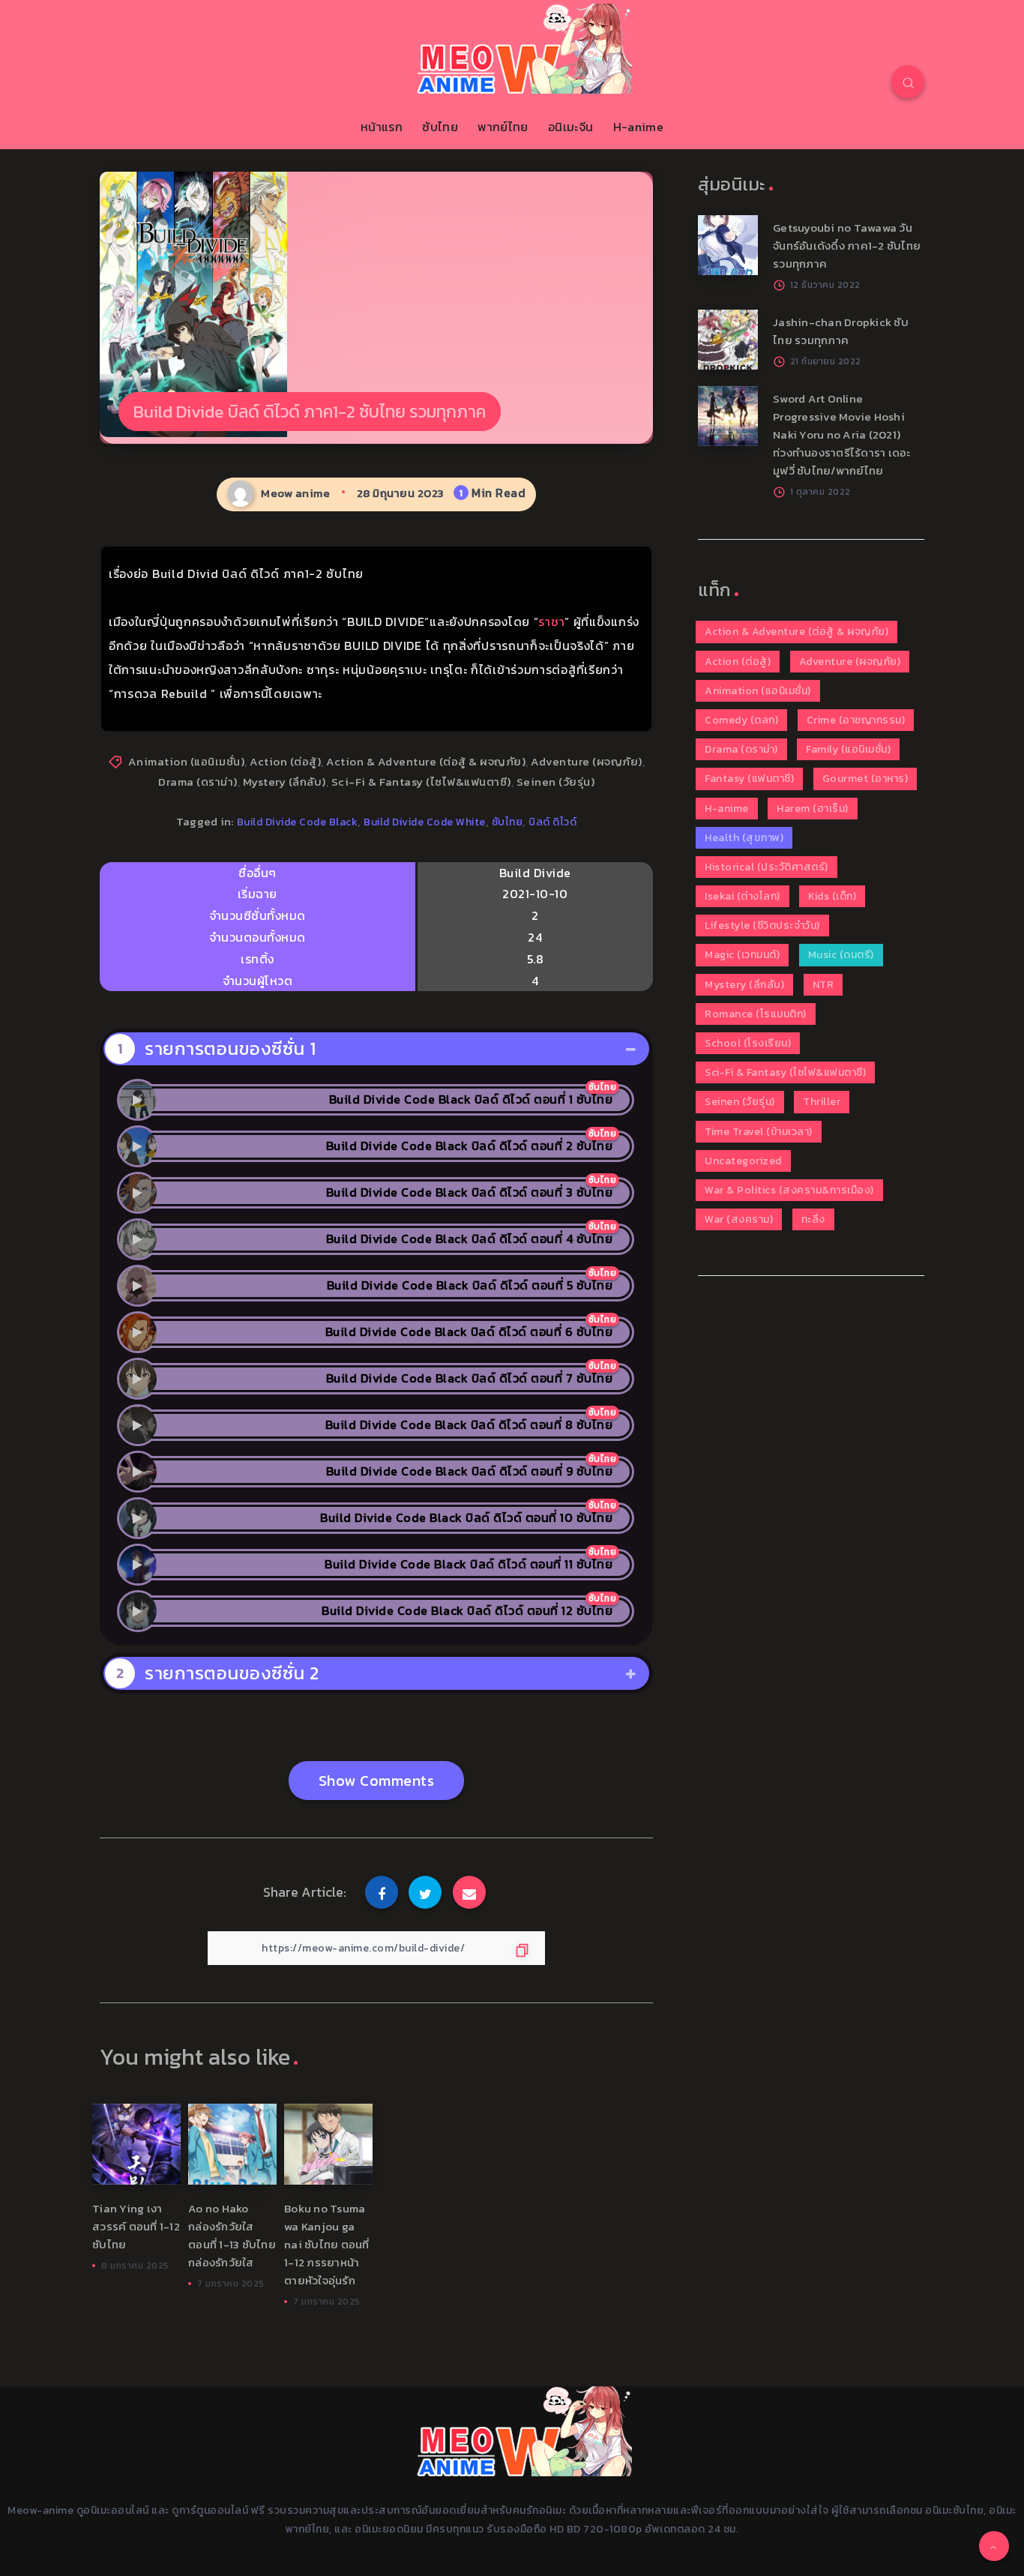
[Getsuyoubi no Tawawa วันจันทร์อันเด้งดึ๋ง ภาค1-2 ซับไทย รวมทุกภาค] (728, 245)
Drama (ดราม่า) (198, 782)
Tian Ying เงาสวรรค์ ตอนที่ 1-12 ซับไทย (136, 2226)
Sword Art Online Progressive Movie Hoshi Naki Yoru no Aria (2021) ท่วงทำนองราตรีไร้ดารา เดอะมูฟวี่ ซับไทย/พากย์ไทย (842, 434)
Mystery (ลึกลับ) (284, 782)
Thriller (822, 1102)
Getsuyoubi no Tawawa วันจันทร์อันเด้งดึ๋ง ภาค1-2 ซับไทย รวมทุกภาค (847, 246)
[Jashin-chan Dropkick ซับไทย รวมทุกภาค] (728, 340)
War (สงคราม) (739, 1219)
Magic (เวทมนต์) (742, 955)
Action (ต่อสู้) (285, 761)
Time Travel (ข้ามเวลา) (759, 1132)
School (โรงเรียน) (748, 1043)
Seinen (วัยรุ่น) (556, 782)
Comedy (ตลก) (741, 720)
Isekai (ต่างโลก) (743, 896)
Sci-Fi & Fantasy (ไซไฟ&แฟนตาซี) (421, 782)
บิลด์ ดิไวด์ (552, 822)
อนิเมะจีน (570, 127)
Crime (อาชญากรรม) (856, 720)
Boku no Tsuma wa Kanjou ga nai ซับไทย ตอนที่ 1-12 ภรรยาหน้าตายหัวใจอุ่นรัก (327, 2244)
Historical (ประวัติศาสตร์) (767, 867)
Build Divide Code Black (298, 822)
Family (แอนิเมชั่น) (848, 749)
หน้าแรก (382, 127)
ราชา (551, 622)
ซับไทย (440, 127)
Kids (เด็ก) (832, 896)
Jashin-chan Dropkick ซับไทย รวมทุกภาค (841, 331)
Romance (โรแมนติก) (756, 1014)
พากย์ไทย (503, 127)
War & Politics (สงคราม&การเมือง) (789, 1190)
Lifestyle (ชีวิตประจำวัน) (762, 926)
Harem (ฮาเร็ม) (813, 809)
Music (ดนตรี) (841, 955)
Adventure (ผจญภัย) (587, 761)
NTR (823, 985)
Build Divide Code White (425, 822)
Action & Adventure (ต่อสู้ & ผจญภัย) (426, 761)
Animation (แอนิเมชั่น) (187, 761)
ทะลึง (813, 1219)
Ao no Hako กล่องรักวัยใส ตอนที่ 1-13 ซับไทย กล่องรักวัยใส (232, 2235)
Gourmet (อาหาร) (865, 779)
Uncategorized (743, 1161)
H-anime (638, 127)
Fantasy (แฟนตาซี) (749, 779)
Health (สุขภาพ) (744, 838)
